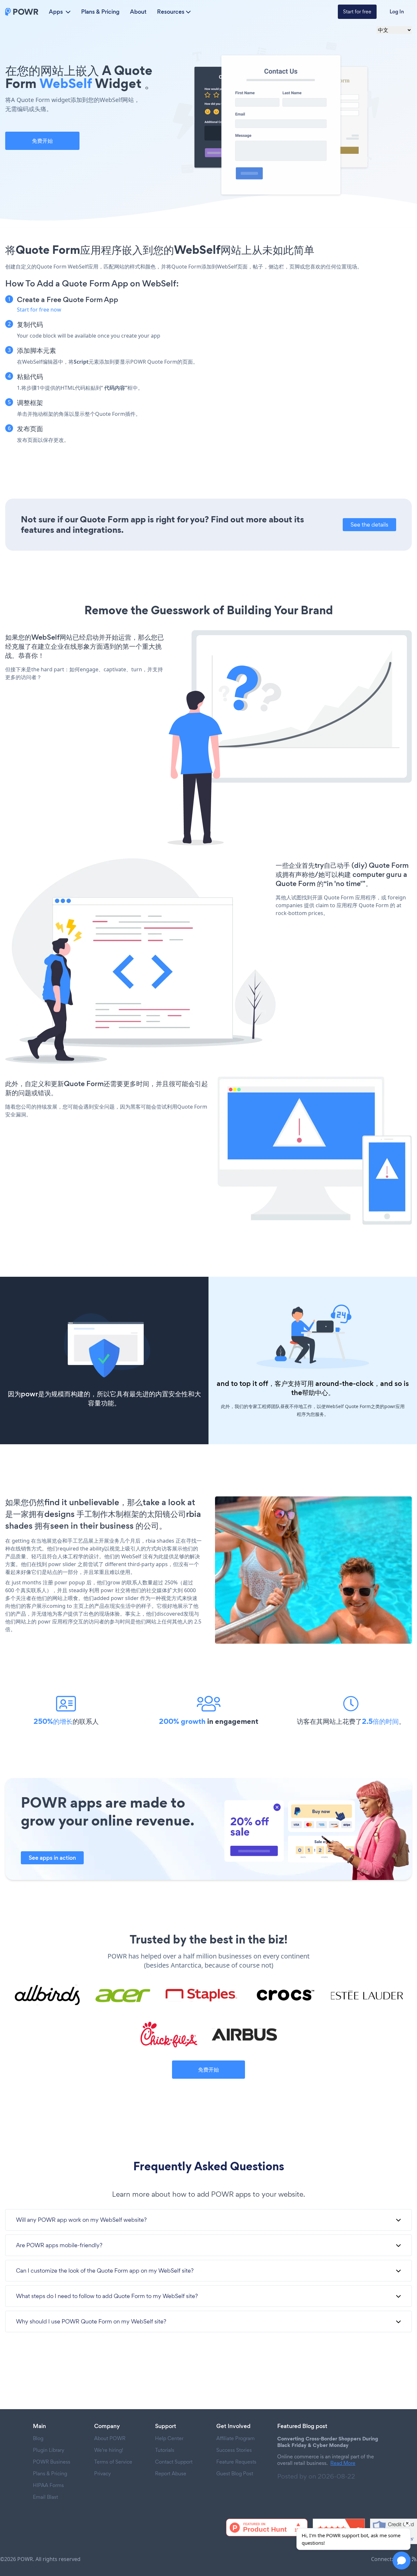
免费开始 (42, 141)
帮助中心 (315, 1393)
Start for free (357, 12)
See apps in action (52, 1858)
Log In (397, 12)
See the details (369, 524)
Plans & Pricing (100, 12)
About (138, 12)
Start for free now (39, 310)
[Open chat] (402, 2561)
